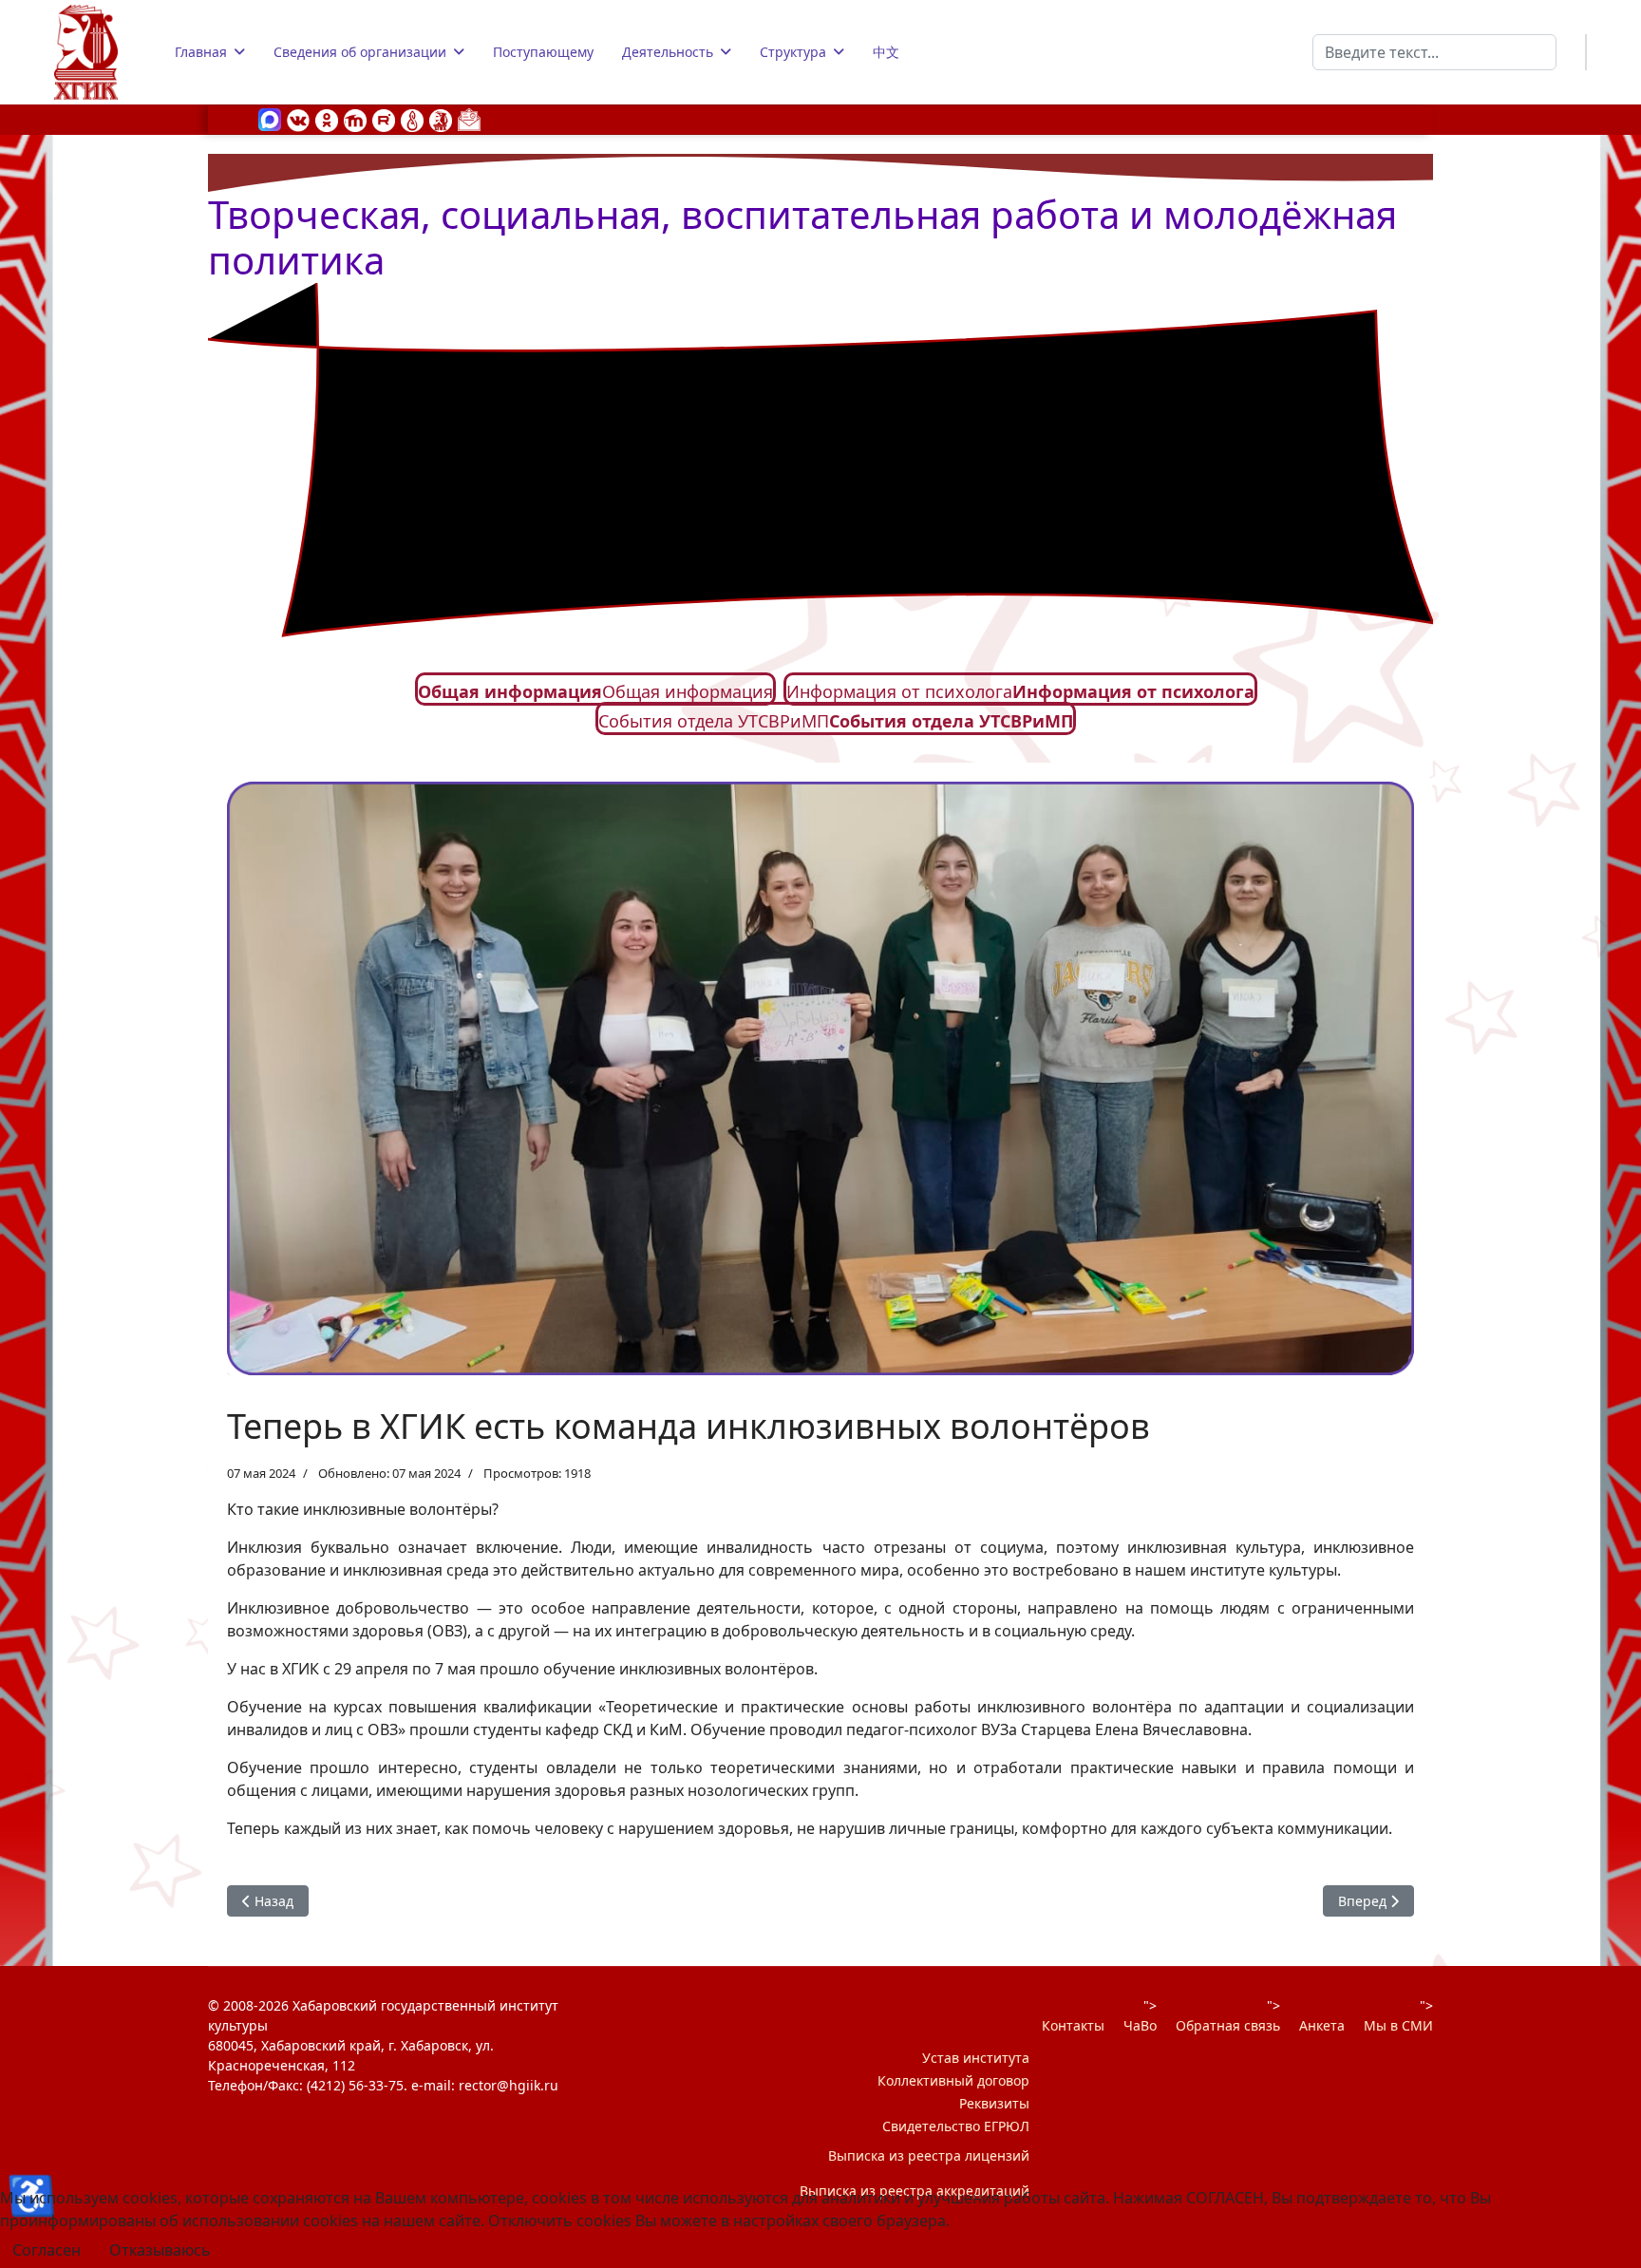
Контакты (1073, 2025)
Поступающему (543, 52)
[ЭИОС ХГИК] (441, 119)
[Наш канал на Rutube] (384, 119)
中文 (886, 52)
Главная (201, 52)
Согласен (47, 2250)
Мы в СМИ (1398, 2025)
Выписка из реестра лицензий (929, 2155)
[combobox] (1434, 52)
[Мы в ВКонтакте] (298, 119)
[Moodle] (355, 119)
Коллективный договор (953, 2080)
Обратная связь (1228, 2025)
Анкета (1322, 2025)
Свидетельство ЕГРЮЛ (956, 2126)
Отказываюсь (160, 2250)
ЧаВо (1140, 2025)
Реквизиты (994, 2103)
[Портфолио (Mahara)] (412, 119)
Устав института (976, 2058)
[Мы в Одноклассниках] (327, 119)
